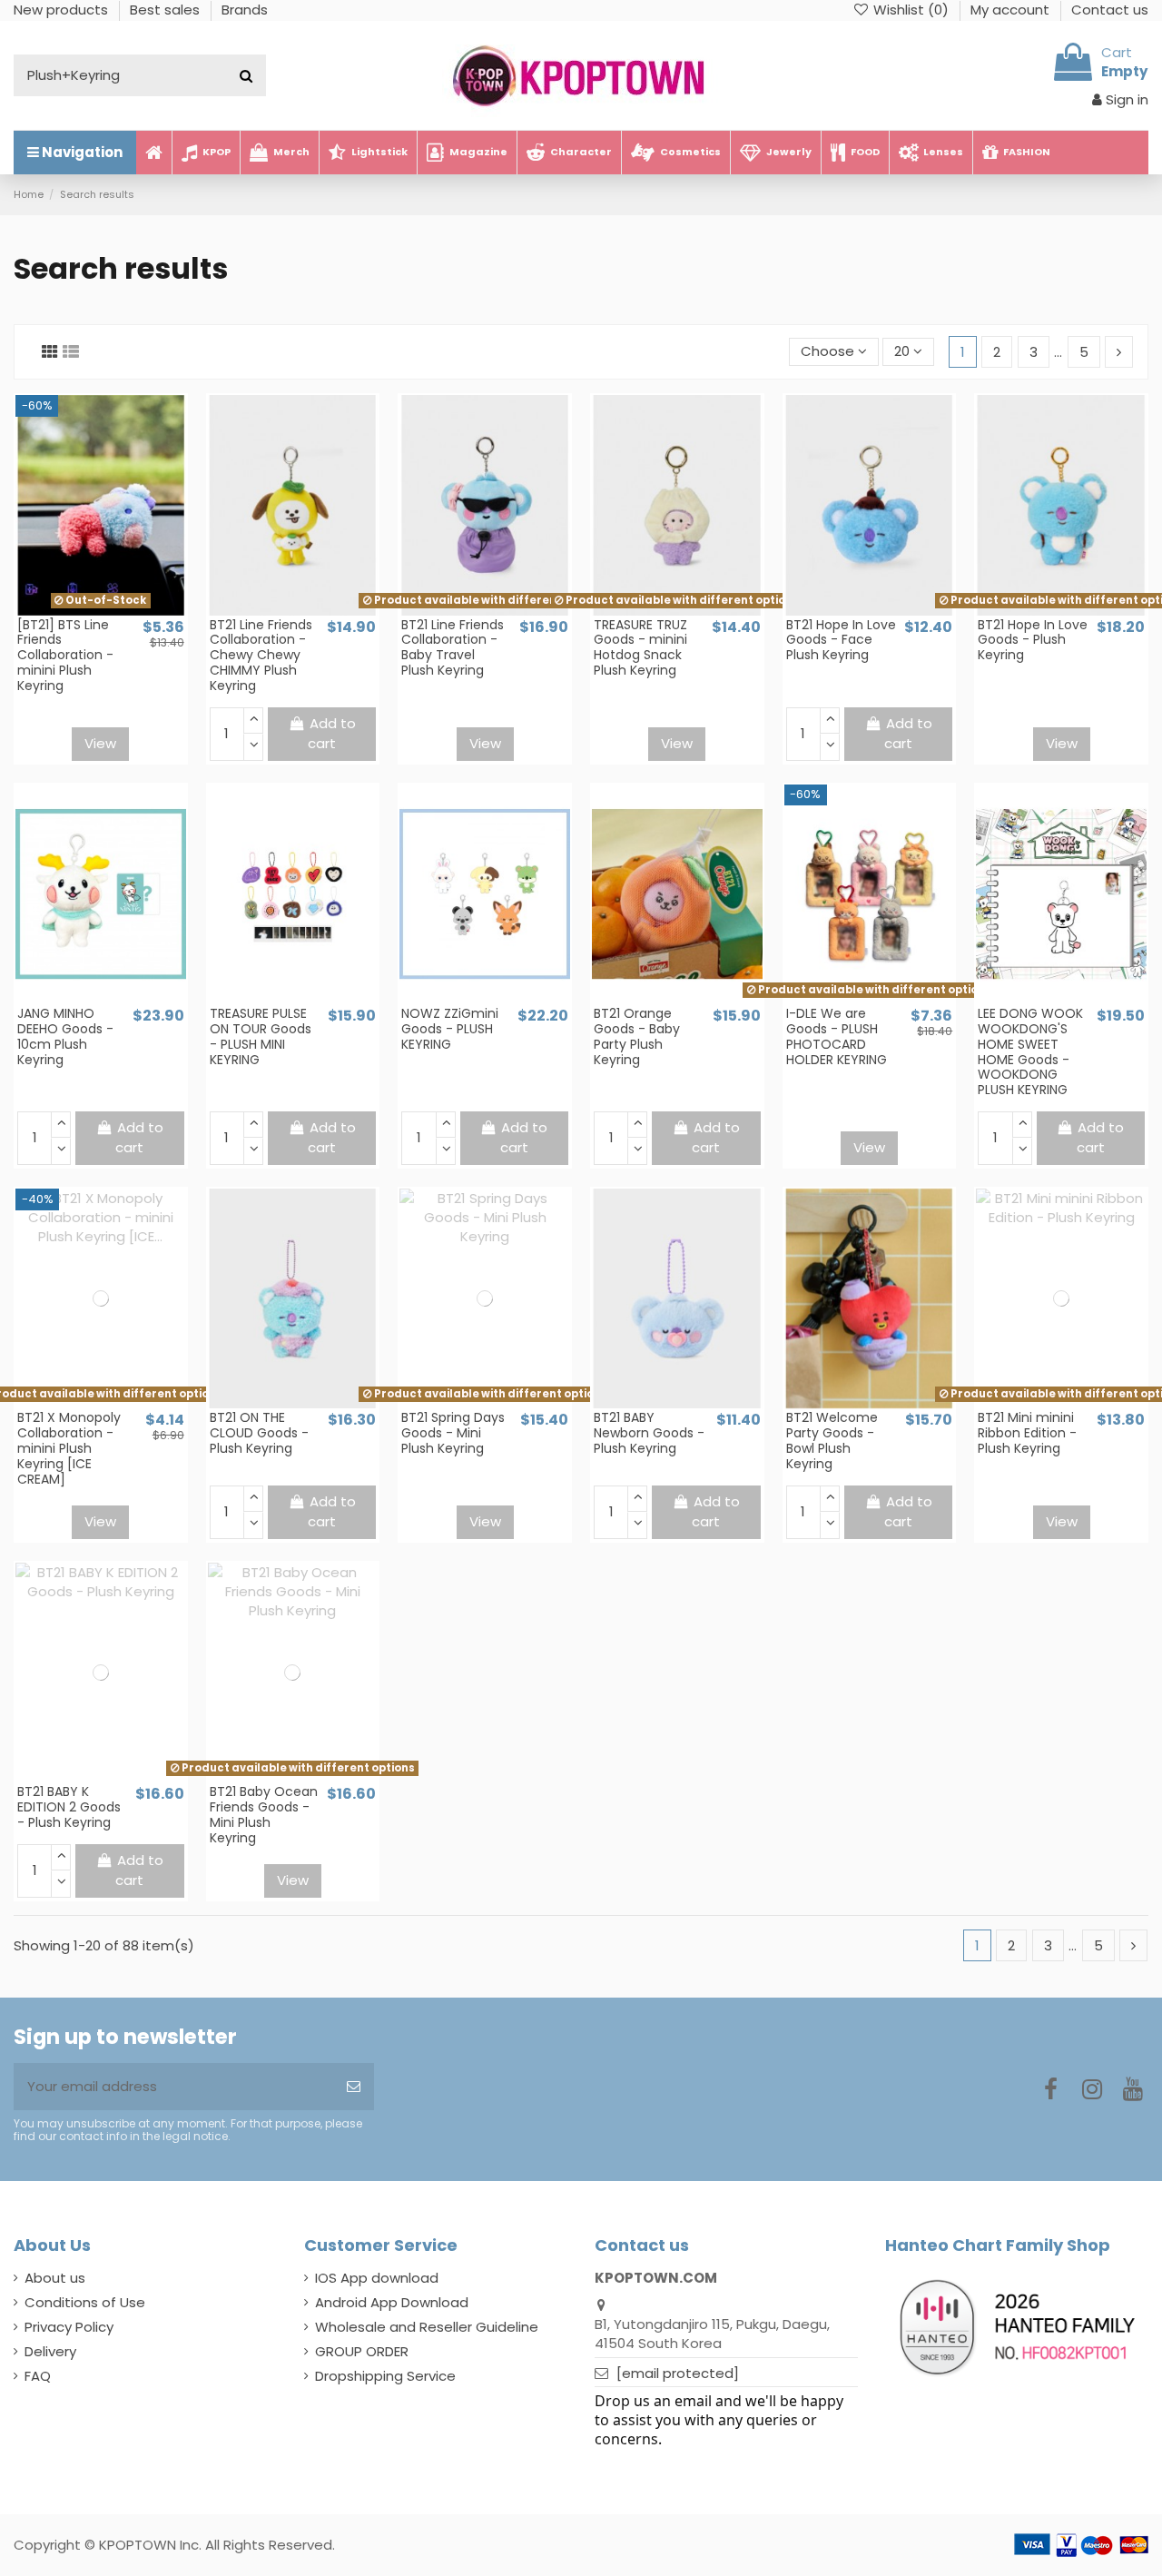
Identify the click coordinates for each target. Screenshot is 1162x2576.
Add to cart (332, 734)
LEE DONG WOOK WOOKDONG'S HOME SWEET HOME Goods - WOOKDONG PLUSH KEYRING (1030, 1051)
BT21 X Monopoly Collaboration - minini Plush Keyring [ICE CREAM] (69, 1448)
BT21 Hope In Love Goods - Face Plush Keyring (841, 640)
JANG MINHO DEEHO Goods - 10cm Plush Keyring (65, 1036)
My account (1012, 10)
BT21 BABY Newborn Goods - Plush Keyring (649, 1433)
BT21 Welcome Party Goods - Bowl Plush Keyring (832, 1440)
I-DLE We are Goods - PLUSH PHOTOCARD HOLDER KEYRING (837, 1036)
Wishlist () (911, 10)
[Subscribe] (354, 2087)
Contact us (1110, 10)
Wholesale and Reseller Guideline (427, 2327)
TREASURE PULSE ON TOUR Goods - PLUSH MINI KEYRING (261, 1036)
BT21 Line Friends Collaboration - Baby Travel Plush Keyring (453, 647)
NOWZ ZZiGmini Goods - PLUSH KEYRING (450, 1029)
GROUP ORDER (362, 2351)
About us (55, 2278)
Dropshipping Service (385, 2376)
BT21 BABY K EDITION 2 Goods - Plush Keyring (69, 1807)
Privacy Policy (69, 2327)
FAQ (38, 2376)
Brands (245, 10)
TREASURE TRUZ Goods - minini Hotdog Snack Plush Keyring (640, 647)
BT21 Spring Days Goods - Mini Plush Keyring (453, 1433)
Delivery (50, 2351)
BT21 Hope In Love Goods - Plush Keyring (1033, 640)
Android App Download (392, 2302)
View (100, 743)
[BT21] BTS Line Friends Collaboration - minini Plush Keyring (65, 655)
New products (63, 10)
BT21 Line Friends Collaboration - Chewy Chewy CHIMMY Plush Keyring (261, 655)
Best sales (167, 10)
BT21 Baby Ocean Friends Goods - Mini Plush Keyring (264, 1814)
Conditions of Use (85, 2302)
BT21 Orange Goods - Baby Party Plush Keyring (637, 1036)
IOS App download (377, 2278)
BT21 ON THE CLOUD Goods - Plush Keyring (259, 1433)
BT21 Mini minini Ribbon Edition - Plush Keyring (1027, 1433)
